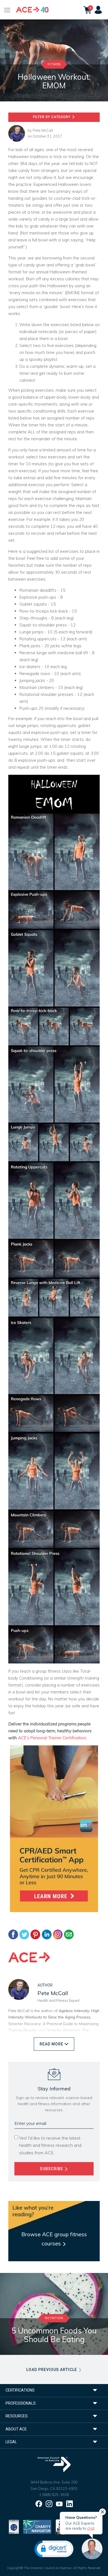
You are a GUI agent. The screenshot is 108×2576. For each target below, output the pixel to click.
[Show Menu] (7, 10)
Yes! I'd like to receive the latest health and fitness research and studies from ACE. (50, 2145)
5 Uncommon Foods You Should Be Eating (54, 2335)
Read (52, 2044)
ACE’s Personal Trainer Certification (52, 1738)
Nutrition (54, 2318)
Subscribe (52, 2169)
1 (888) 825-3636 (54, 2495)
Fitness (54, 64)
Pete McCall (43, 130)
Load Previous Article (52, 2370)
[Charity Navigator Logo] (37, 2526)
